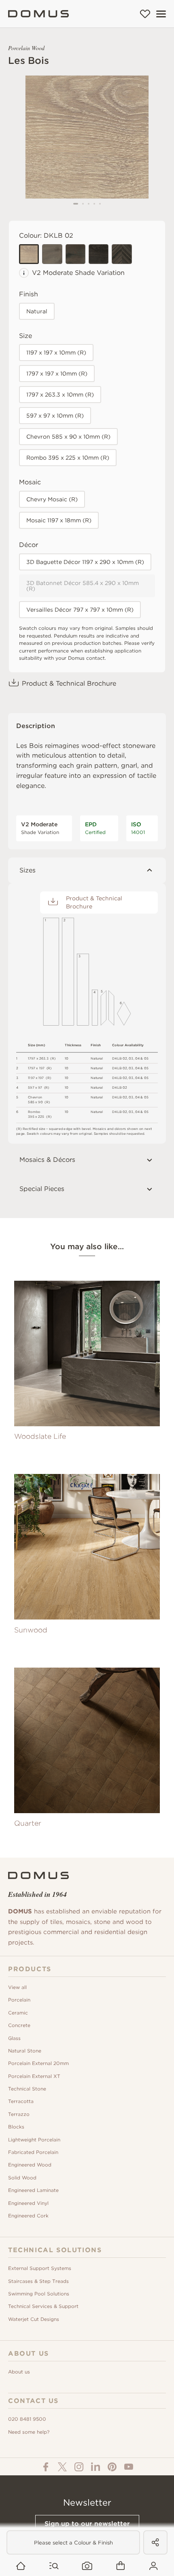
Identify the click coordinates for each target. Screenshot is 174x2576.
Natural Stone (25, 2051)
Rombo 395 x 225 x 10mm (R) (68, 458)
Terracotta (21, 2101)
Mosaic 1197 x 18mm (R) (59, 520)
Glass (14, 2038)
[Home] (38, 14)
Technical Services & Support (43, 2306)
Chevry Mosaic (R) (52, 499)
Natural (37, 311)
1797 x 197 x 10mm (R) (57, 374)
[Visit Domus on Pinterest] (112, 2467)
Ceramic (18, 2013)
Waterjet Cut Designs (34, 2319)
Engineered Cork (28, 2216)
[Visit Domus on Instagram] (79, 2467)
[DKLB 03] (52, 254)
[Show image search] (87, 2566)
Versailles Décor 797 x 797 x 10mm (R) (80, 610)
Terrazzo (19, 2114)
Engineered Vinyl (28, 2203)
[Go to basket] (120, 2566)
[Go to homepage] (21, 2566)
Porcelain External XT (34, 2076)
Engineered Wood (30, 2165)
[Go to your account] (154, 2566)
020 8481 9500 (27, 2419)
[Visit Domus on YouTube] (129, 2467)
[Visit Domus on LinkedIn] (95, 2467)
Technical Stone (27, 2089)
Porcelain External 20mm (38, 2063)
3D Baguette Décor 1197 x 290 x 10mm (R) (85, 562)
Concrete (19, 2025)
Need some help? (29, 2432)
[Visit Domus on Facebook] (46, 2467)
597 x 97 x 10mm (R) (55, 416)
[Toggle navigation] (161, 14)
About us (19, 2372)
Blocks (16, 2127)
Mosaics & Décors (47, 1160)
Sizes (28, 870)
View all (17, 1987)
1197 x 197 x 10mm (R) (56, 353)
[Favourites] (145, 14)
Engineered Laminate (33, 2190)
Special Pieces (42, 1189)
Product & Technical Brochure (69, 683)
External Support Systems (40, 2268)
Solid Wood (22, 2178)
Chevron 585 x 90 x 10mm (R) (68, 437)
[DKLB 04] (75, 254)
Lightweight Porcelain (34, 2140)
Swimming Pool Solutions (39, 2294)
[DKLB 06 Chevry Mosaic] (122, 254)
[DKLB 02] (29, 254)
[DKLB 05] (99, 254)
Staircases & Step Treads (38, 2281)
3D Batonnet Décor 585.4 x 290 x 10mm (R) (83, 586)
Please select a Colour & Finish (73, 2543)
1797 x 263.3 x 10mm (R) (60, 395)
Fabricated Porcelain (33, 2152)
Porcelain (19, 2000)
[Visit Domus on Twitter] (62, 2467)
